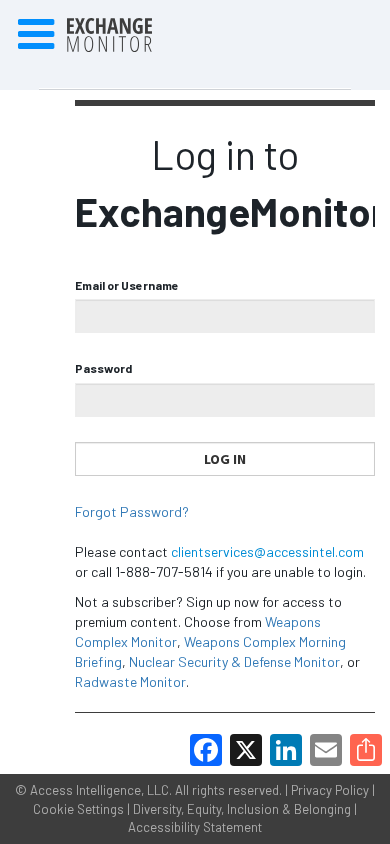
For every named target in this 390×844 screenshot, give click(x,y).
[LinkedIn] (286, 750)
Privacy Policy (330, 790)
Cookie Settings (78, 809)
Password (103, 368)
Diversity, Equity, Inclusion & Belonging (242, 809)
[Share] (366, 750)
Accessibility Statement (195, 827)
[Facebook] (206, 750)
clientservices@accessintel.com (267, 551)
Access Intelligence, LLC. (101, 790)
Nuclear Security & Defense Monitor (234, 661)
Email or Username (127, 285)
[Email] (326, 750)
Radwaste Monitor (130, 681)
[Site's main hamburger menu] (36, 35)
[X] (246, 750)
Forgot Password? (132, 511)
